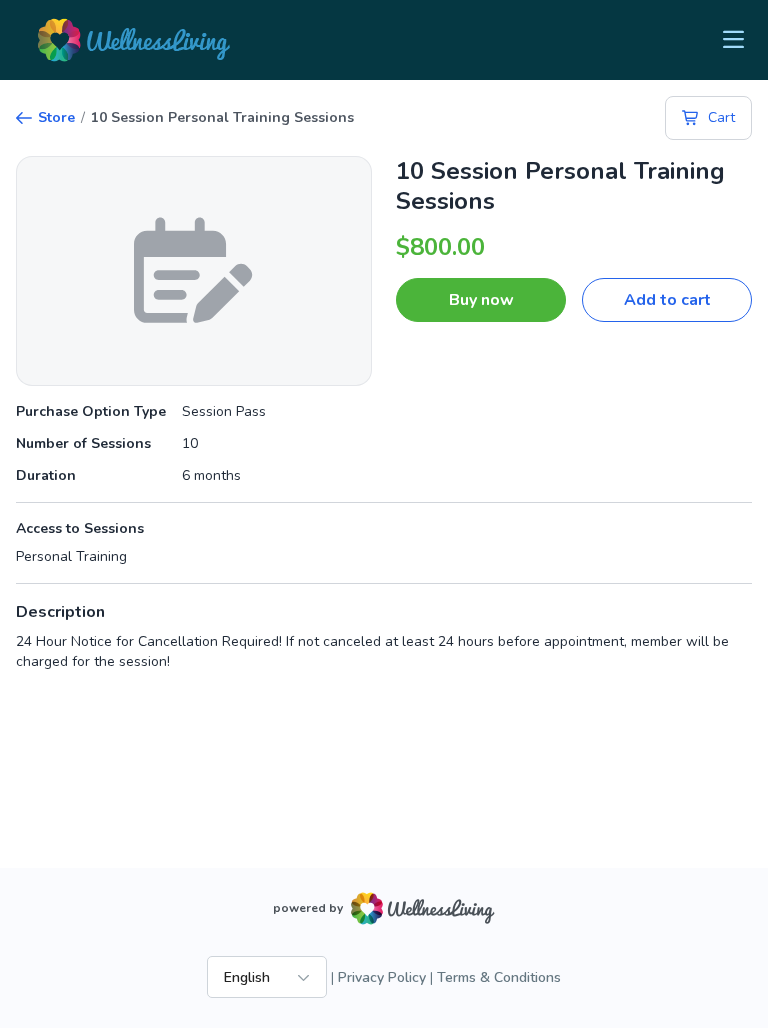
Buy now (481, 300)
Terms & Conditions (499, 977)
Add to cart (667, 300)
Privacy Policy (382, 977)
